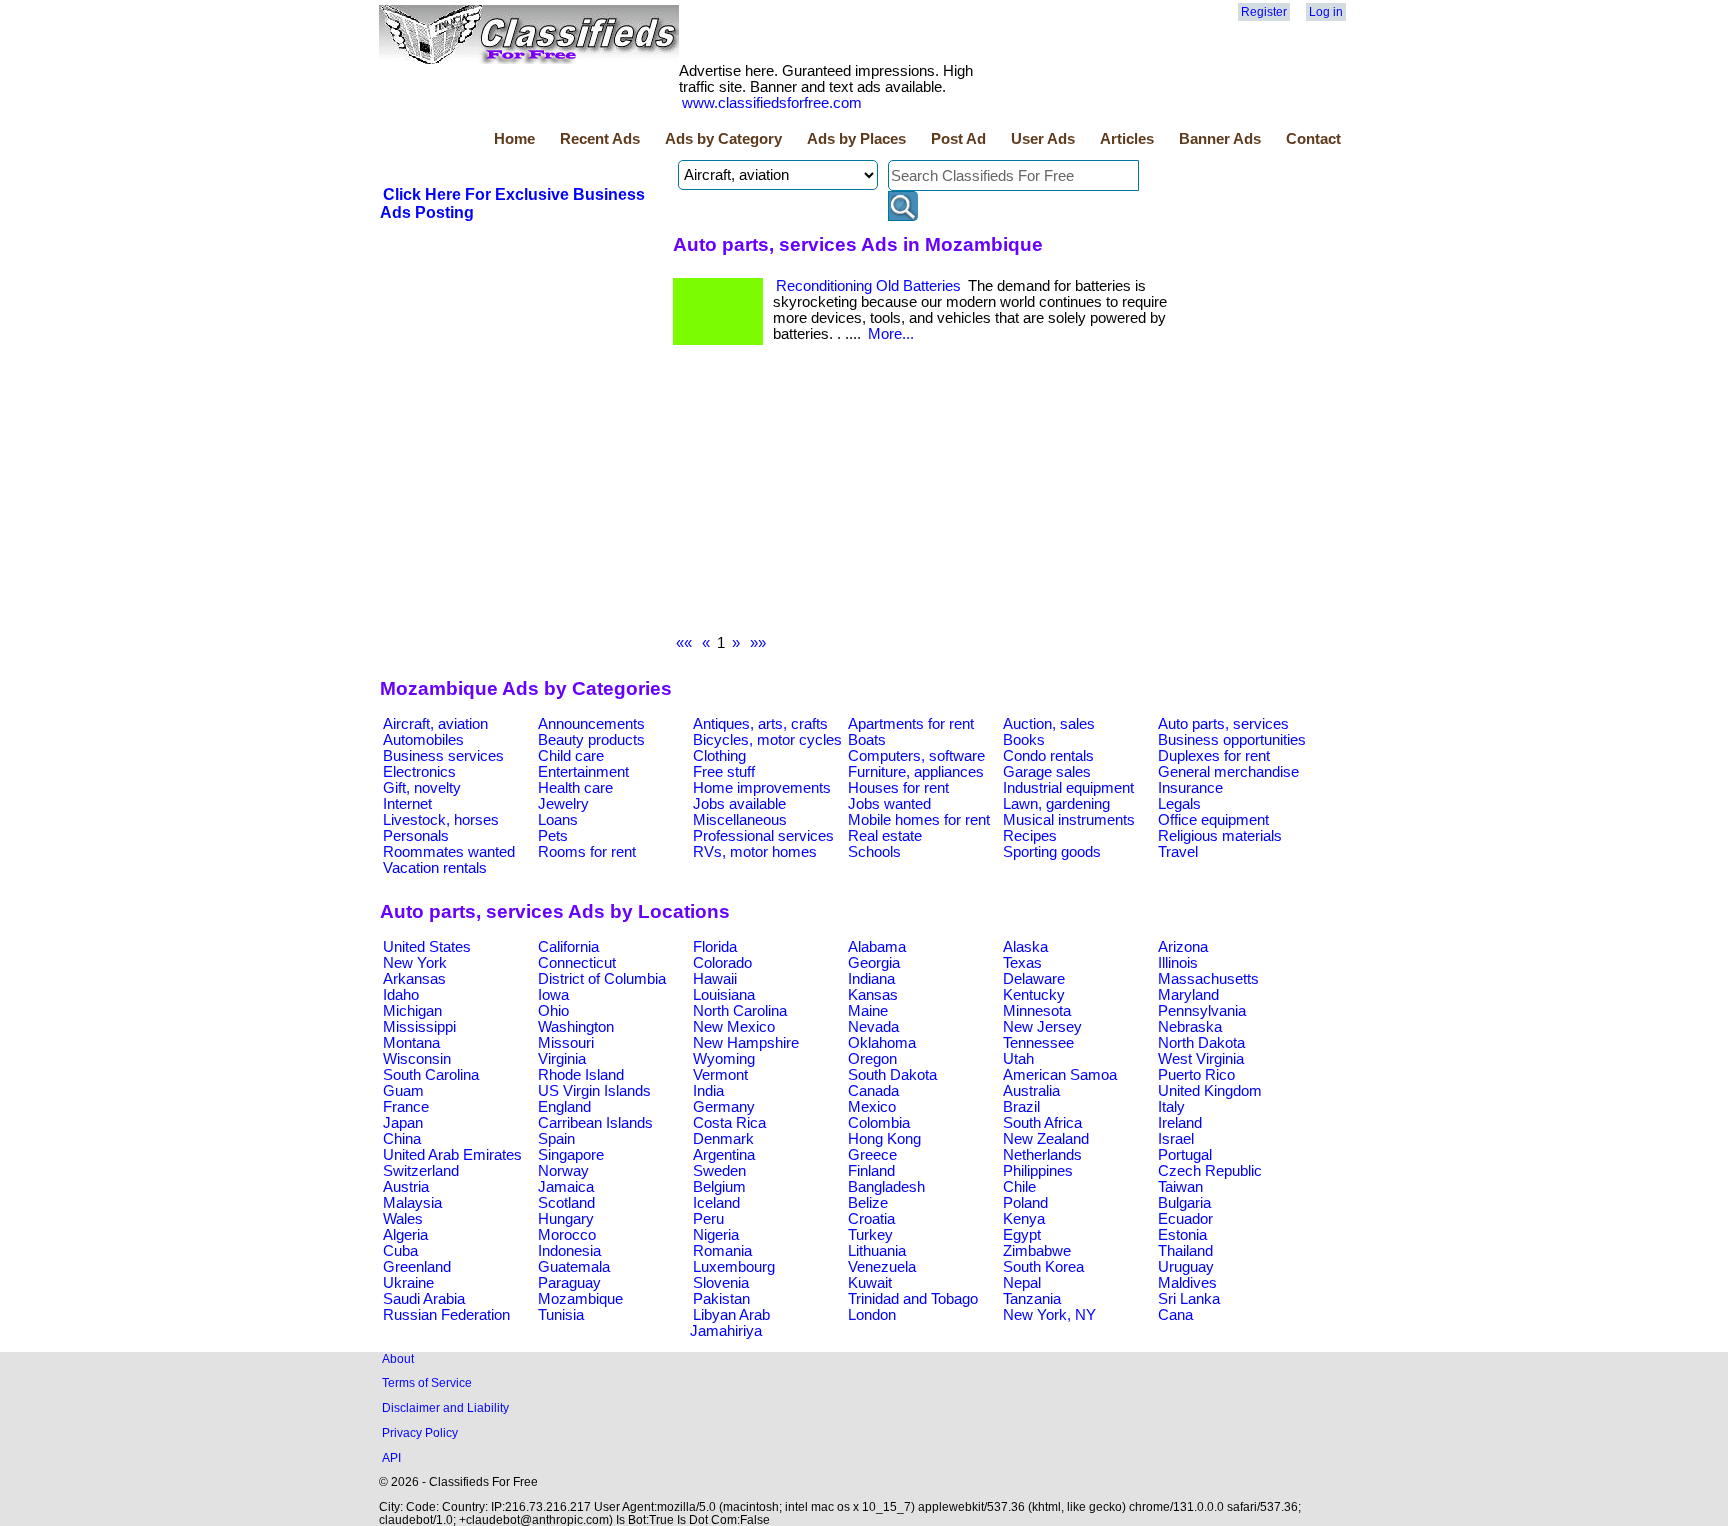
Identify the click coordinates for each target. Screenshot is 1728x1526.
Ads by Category (723, 139)
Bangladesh (886, 1187)
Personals (416, 836)
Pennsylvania (1202, 1011)
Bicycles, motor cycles (767, 740)
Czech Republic (1210, 1171)
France (406, 1107)
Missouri (566, 1043)
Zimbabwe (1037, 1251)
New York (415, 963)
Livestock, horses (441, 820)
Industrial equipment (1068, 788)
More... (891, 334)
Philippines (1038, 1171)
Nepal (1022, 1283)
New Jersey (1042, 1027)
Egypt (1022, 1235)
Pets (553, 836)
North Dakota (1201, 1043)
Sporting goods (1052, 852)
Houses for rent (898, 788)
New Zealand (1046, 1139)
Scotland (566, 1203)
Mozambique (580, 1299)
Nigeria (716, 1235)
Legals (1179, 804)
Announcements (591, 724)
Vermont (720, 1075)
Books (1024, 740)
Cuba (400, 1251)
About (398, 1358)
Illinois (1178, 963)
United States (427, 947)
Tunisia (561, 1315)
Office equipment (1213, 820)
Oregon (872, 1059)
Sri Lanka (1189, 1299)
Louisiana (724, 995)
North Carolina (740, 1011)
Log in (1326, 12)
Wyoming (724, 1059)
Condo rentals (1048, 756)
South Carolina (431, 1075)
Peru (708, 1219)
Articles (1127, 139)
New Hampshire (746, 1043)
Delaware (1034, 979)
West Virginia (1201, 1059)
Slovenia (721, 1283)
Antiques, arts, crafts (760, 724)
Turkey (870, 1235)
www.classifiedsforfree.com (772, 103)
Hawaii (715, 979)
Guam (403, 1091)
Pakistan (721, 1299)
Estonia (1182, 1235)
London (872, 1315)
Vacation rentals (435, 868)
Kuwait (870, 1283)
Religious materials (1220, 836)
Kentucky (1034, 995)
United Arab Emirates (452, 1155)
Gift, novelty (422, 788)
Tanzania (1032, 1299)
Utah (1018, 1059)
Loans (558, 820)
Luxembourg (734, 1267)
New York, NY (1049, 1315)
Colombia (879, 1123)
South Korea (1043, 1267)
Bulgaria (1184, 1203)
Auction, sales (1049, 724)
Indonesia (569, 1251)
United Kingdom (1210, 1091)
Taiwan (1180, 1187)
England (564, 1107)
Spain (556, 1139)
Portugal (1185, 1155)
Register (1264, 12)
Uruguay (1186, 1267)
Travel (1178, 852)
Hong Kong (884, 1139)
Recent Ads (600, 139)
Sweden (719, 1171)
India (708, 1091)
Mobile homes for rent (919, 820)
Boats (867, 740)
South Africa (1042, 1123)
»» (758, 643)
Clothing (719, 756)
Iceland (716, 1203)
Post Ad (958, 139)
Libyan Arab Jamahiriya (730, 1323)
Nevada (873, 1027)
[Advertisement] (923, 495)
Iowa (553, 995)
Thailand (1185, 1251)
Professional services (763, 836)
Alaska (1025, 947)
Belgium (719, 1187)
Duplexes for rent (1214, 756)
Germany (724, 1107)
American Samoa (1060, 1075)
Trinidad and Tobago (913, 1299)
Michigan (412, 1011)
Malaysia (412, 1203)
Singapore (571, 1155)
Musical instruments (1069, 820)
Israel (1176, 1139)
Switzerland (421, 1171)
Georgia (874, 963)
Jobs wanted (889, 804)
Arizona (1183, 947)
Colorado (722, 963)
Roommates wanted (449, 852)
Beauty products (591, 740)
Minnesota (1037, 1011)
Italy (1171, 1107)
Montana (411, 1043)
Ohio (553, 1011)
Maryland (1188, 995)
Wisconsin (417, 1059)
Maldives (1187, 1283)
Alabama (877, 947)
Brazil (1021, 1107)
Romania (722, 1251)
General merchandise (1228, 772)
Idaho (401, 995)
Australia (1031, 1091)
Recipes (1030, 836)
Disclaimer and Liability (445, 1407)
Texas (1022, 963)
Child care (571, 756)
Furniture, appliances (916, 772)
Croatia (871, 1219)
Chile (1019, 1187)
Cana (1175, 1315)
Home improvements (762, 788)
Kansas (873, 995)
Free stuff (724, 772)
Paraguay (569, 1283)
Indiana (871, 979)
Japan (403, 1123)
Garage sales (1047, 772)
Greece (872, 1155)
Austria (406, 1187)
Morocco (567, 1235)
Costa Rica (729, 1123)
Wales (403, 1219)
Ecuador (1185, 1219)
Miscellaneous (740, 820)
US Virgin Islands (594, 1091)
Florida (715, 947)
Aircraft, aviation (435, 724)
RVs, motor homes (755, 852)
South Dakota (892, 1075)
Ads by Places (856, 139)
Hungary (566, 1219)
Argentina (724, 1155)
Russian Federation (446, 1315)
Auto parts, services (1223, 724)
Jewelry (563, 804)
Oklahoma (882, 1043)
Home (514, 139)
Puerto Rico (1196, 1075)
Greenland (417, 1267)
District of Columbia (602, 979)
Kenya (1024, 1219)
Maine (868, 1011)
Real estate (885, 836)
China (402, 1139)
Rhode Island (581, 1075)
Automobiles (423, 740)
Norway (563, 1171)
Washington (576, 1027)
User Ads (1043, 139)
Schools (874, 852)
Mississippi (419, 1027)
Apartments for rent (911, 724)
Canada (873, 1091)
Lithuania (877, 1251)
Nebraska (1190, 1027)
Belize (868, 1203)
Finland (871, 1171)
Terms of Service (427, 1382)
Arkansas (414, 979)
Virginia (562, 1059)
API (391, 1457)
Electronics (419, 772)
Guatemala (574, 1267)
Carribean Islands (595, 1123)
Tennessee (1038, 1043)
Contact (1313, 139)
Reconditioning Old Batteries (868, 286)
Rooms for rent (587, 852)
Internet (407, 804)
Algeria (405, 1235)
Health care (575, 788)
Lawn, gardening (1056, 804)
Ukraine (408, 1283)
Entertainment (583, 772)
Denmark (723, 1139)
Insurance (1190, 788)
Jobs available (739, 804)
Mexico (872, 1107)
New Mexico (734, 1027)
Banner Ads (1220, 139)
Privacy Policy (420, 1432)
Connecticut (577, 963)
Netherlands (1042, 1155)
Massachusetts (1208, 979)
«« (684, 643)
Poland (1025, 1203)
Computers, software (916, 756)
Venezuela (882, 1267)
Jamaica (566, 1187)
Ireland (1180, 1123)
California (568, 947)
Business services (443, 756)
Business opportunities (1232, 740)
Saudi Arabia (424, 1299)
